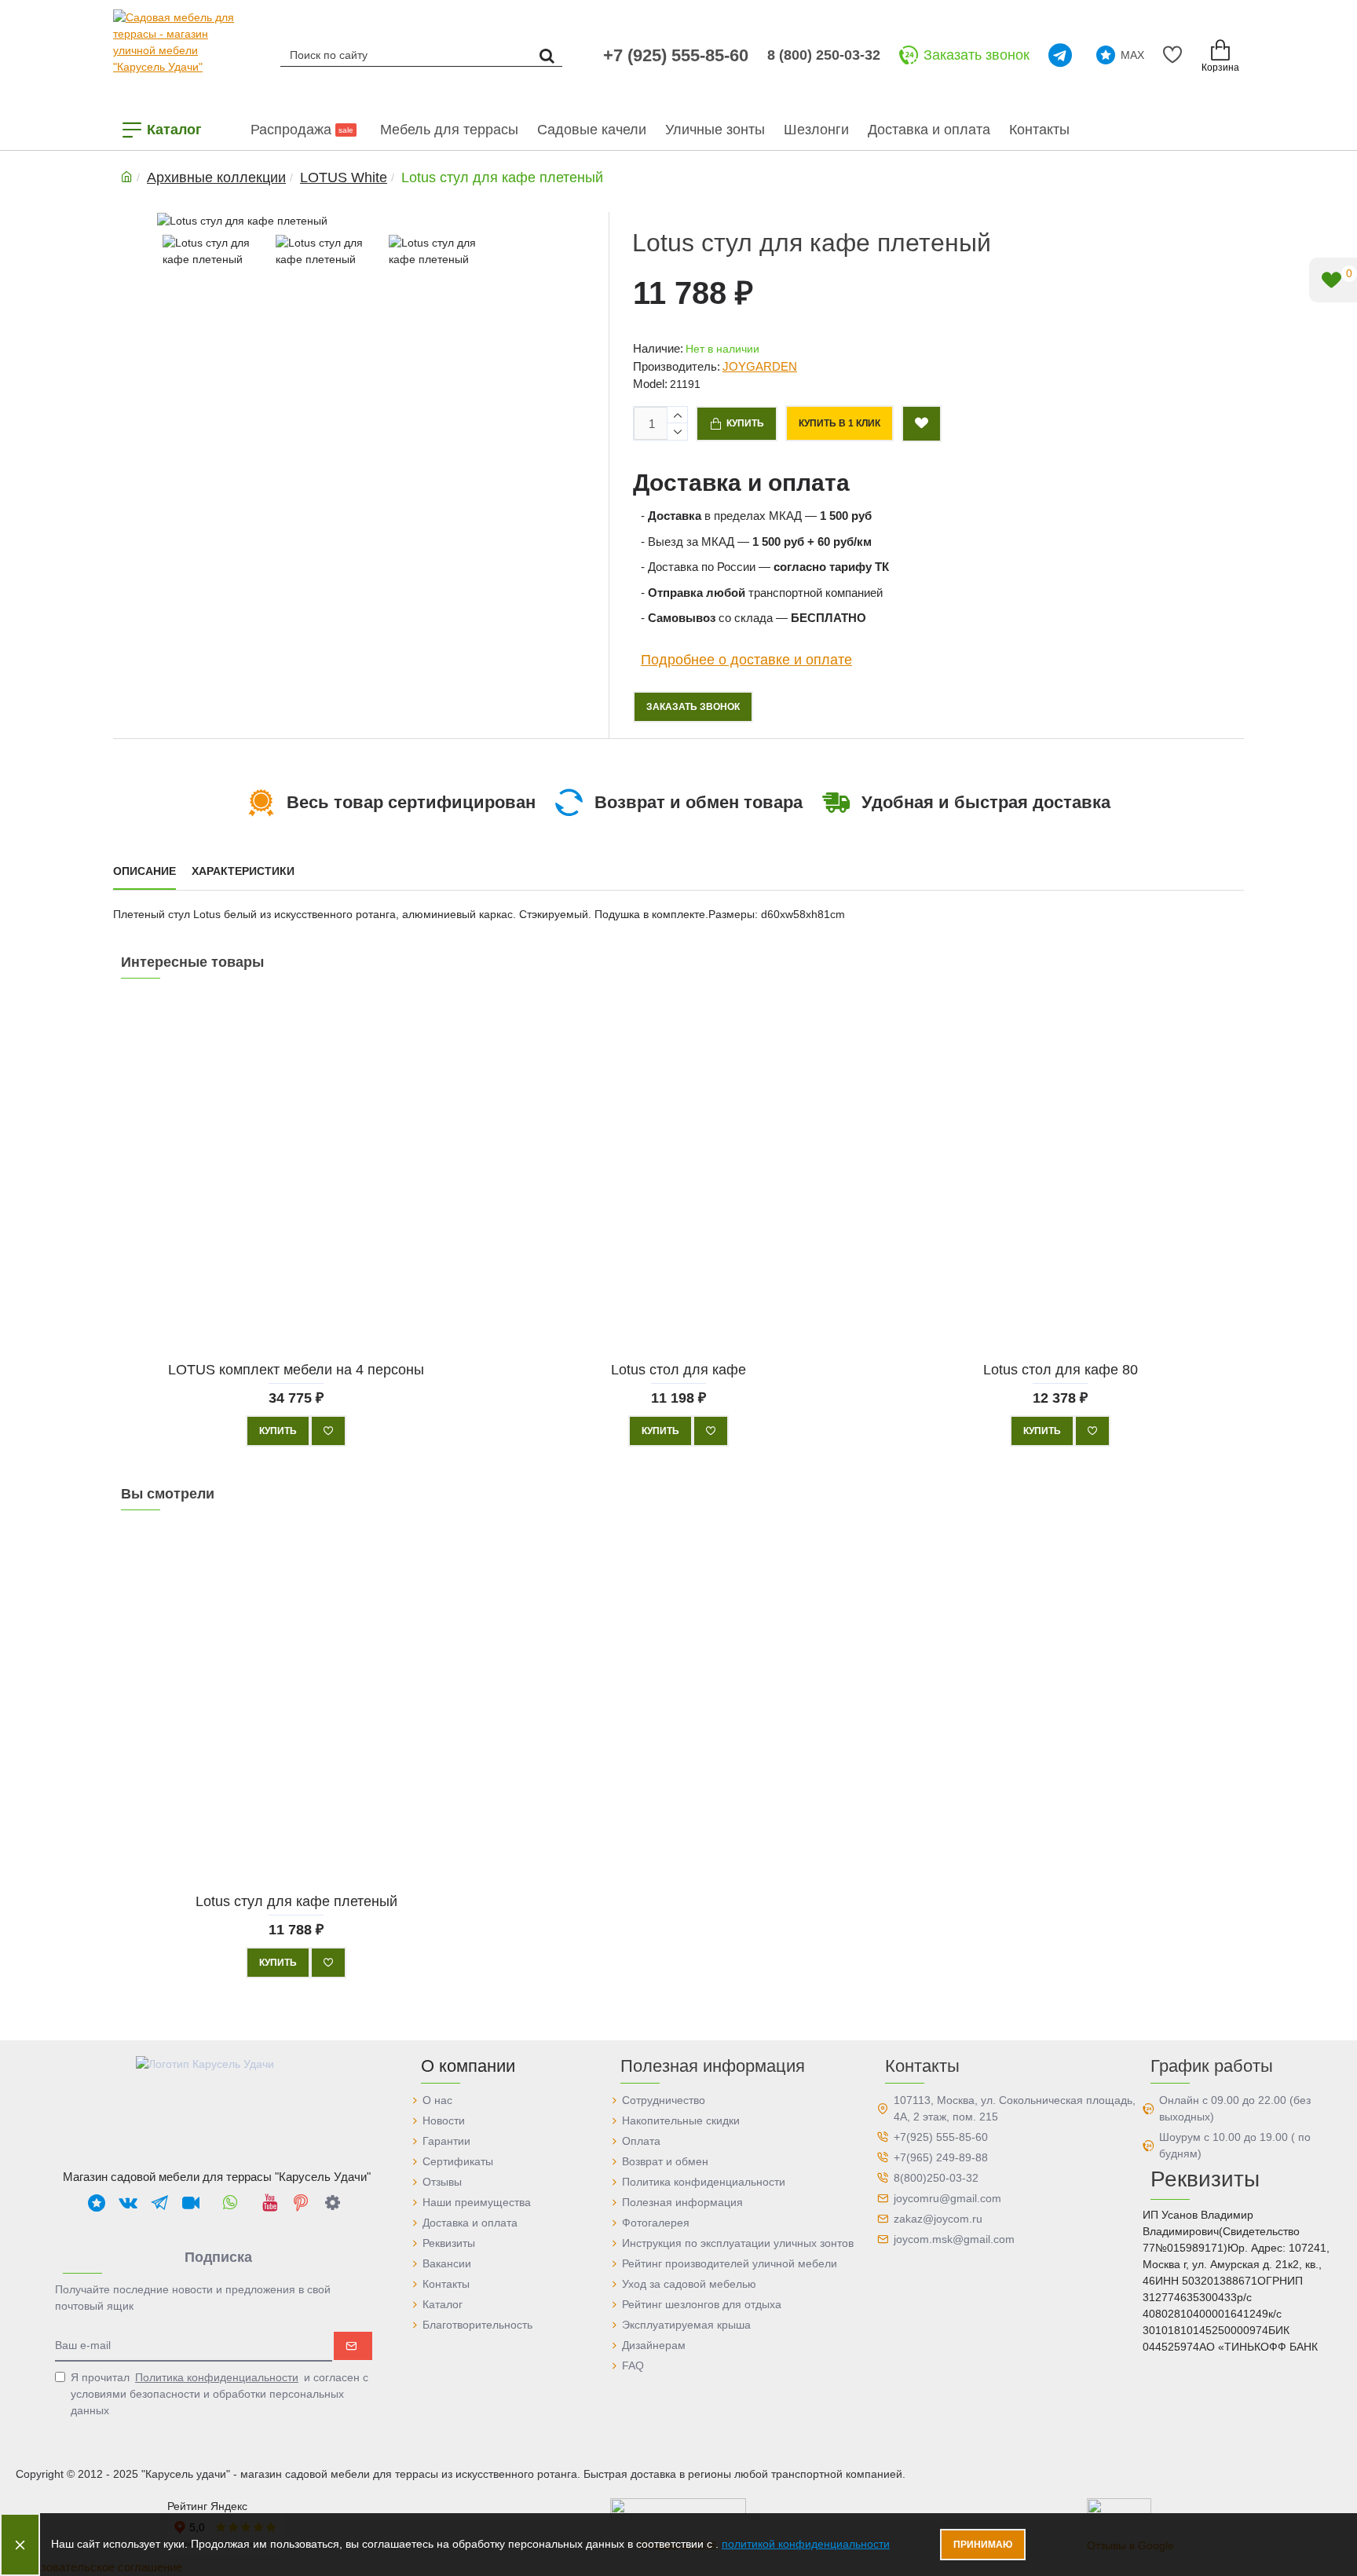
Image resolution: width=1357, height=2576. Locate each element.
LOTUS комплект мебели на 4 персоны (296, 1369)
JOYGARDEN (760, 366)
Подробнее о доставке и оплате (746, 659)
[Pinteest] (301, 2202)
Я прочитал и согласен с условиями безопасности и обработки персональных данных (219, 2394)
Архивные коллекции (216, 177)
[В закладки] (328, 1431)
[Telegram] (1063, 55)
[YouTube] (269, 2202)
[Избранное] (1175, 55)
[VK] (128, 2202)
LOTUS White (344, 177)
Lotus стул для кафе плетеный (296, 1901)
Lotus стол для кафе (678, 1369)
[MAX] (97, 2202)
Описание (144, 871)
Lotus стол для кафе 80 (1061, 1369)
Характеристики (243, 871)
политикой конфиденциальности (806, 2544)
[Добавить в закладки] (922, 424)
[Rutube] (191, 2202)
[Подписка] (353, 2346)
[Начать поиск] (547, 55)
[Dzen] (332, 2202)
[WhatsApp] (230, 2202)
